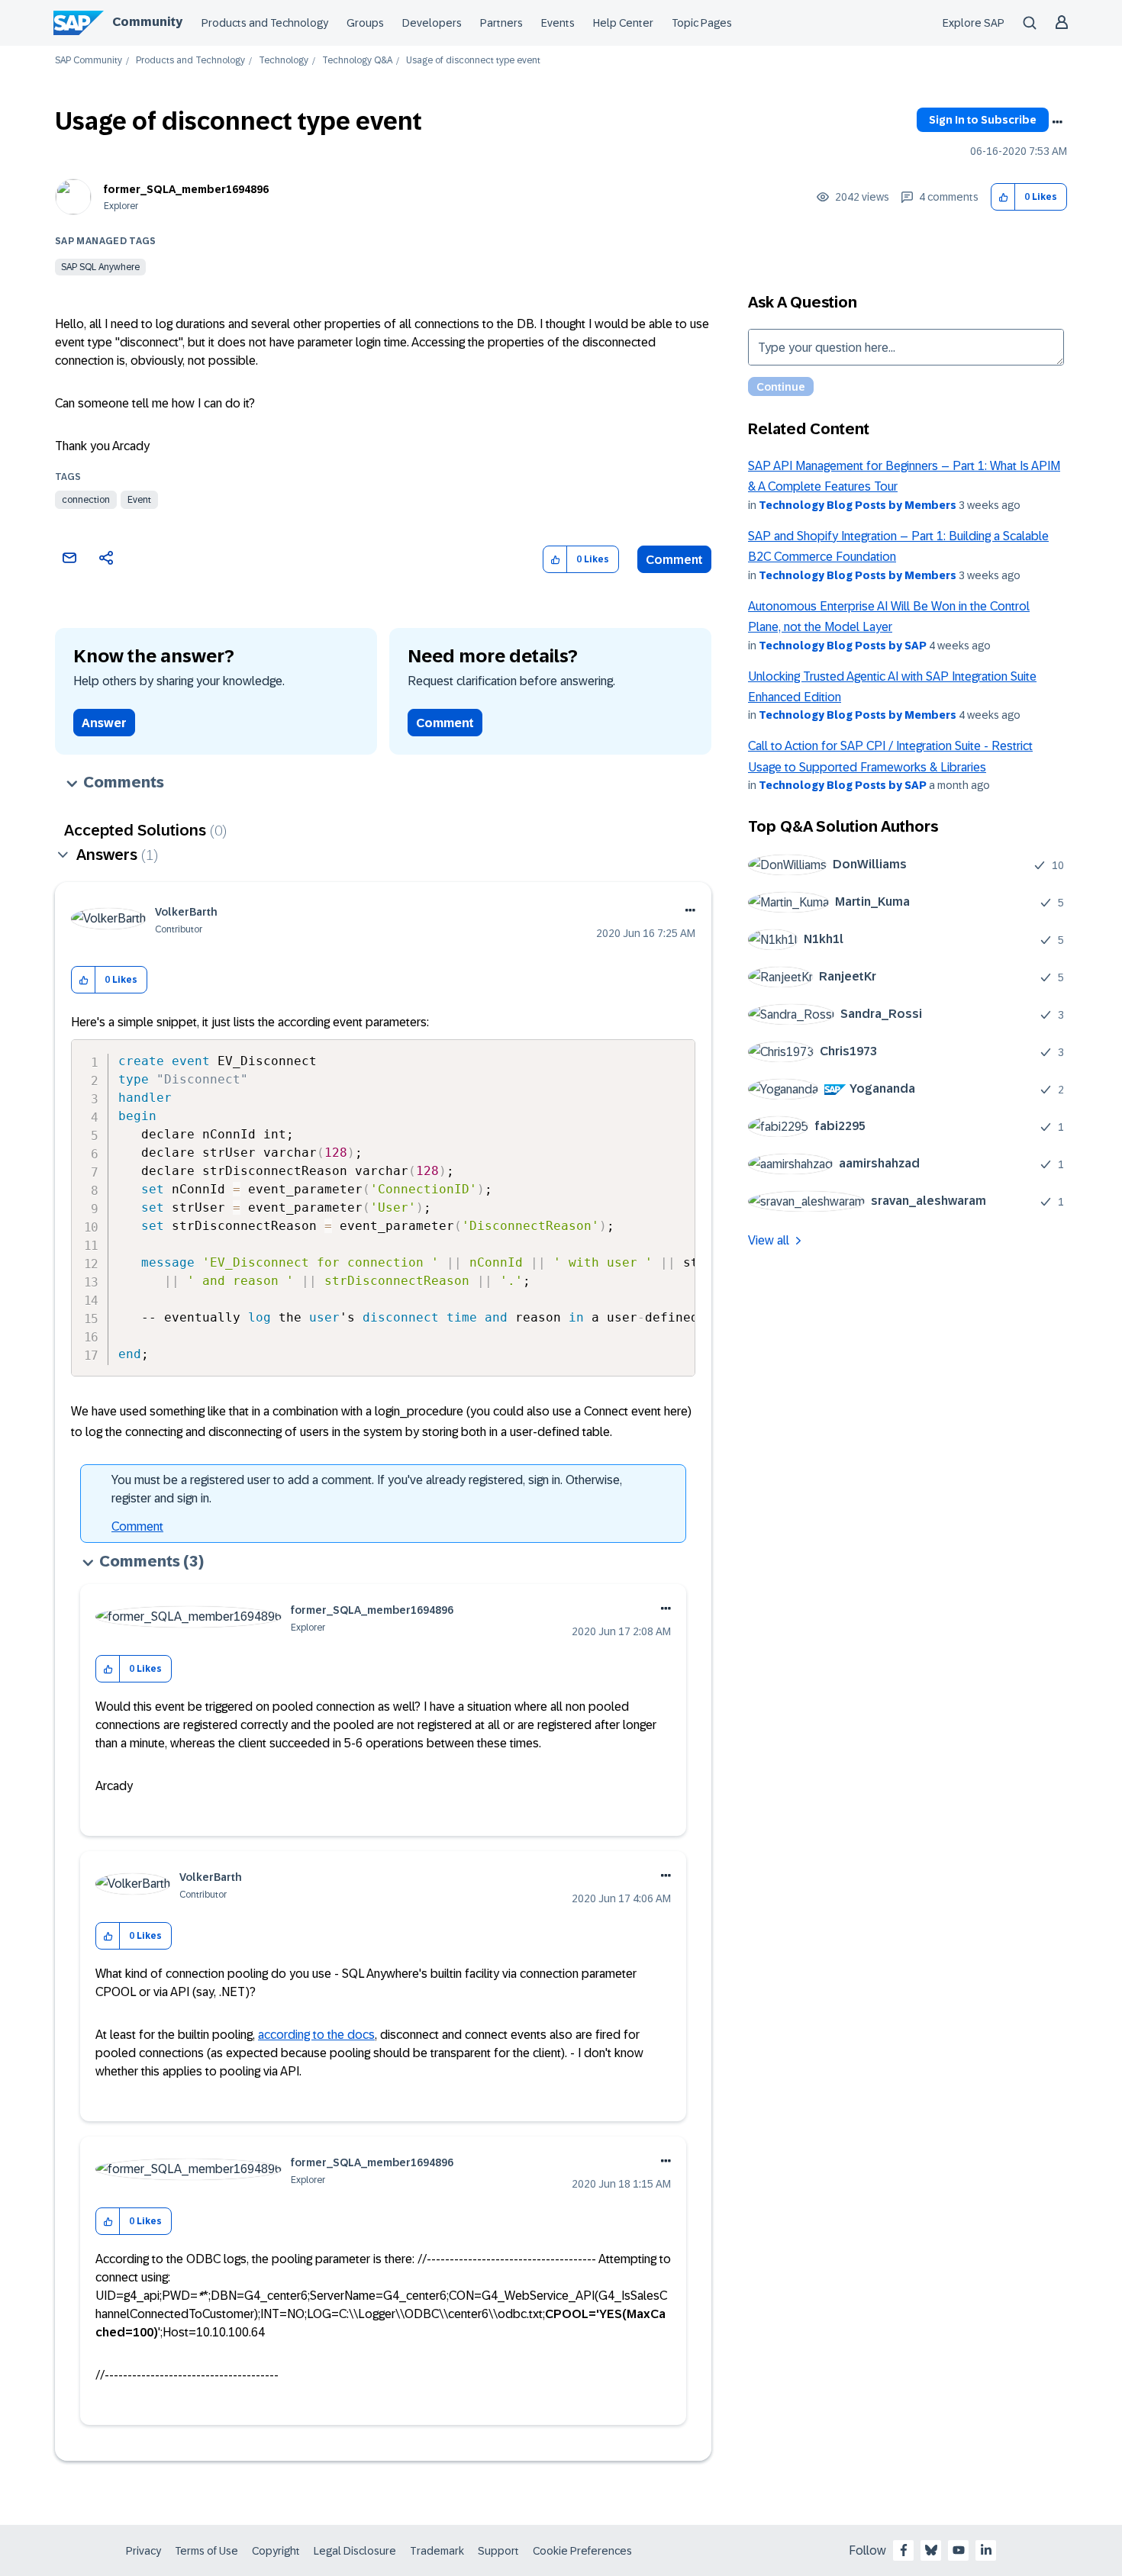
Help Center (623, 23)
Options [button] (1057, 122)
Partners (501, 23)
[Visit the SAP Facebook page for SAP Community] (904, 2550)
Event (139, 500)
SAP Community (89, 61)
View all (769, 1240)
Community (147, 22)
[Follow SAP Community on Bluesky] (931, 2550)
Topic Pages (702, 23)
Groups (365, 23)
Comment (674, 560)
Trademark (437, 2551)
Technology (284, 61)
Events (558, 23)
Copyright (276, 2551)
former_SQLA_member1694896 (186, 189)
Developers (432, 23)
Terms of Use (206, 2551)
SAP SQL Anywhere (100, 267)
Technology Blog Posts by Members (858, 505)
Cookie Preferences (582, 2551)
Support (498, 2551)
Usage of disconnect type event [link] (473, 61)
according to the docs (316, 2035)
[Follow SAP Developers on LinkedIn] (986, 2550)
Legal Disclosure (355, 2551)
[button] (1003, 197)
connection (86, 500)
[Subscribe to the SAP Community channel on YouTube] (959, 2550)
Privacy (143, 2551)
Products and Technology (265, 23)
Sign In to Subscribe (983, 120)
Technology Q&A (357, 61)
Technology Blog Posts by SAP (843, 646)
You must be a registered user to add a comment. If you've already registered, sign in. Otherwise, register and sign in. (367, 1489)
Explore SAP (974, 23)
